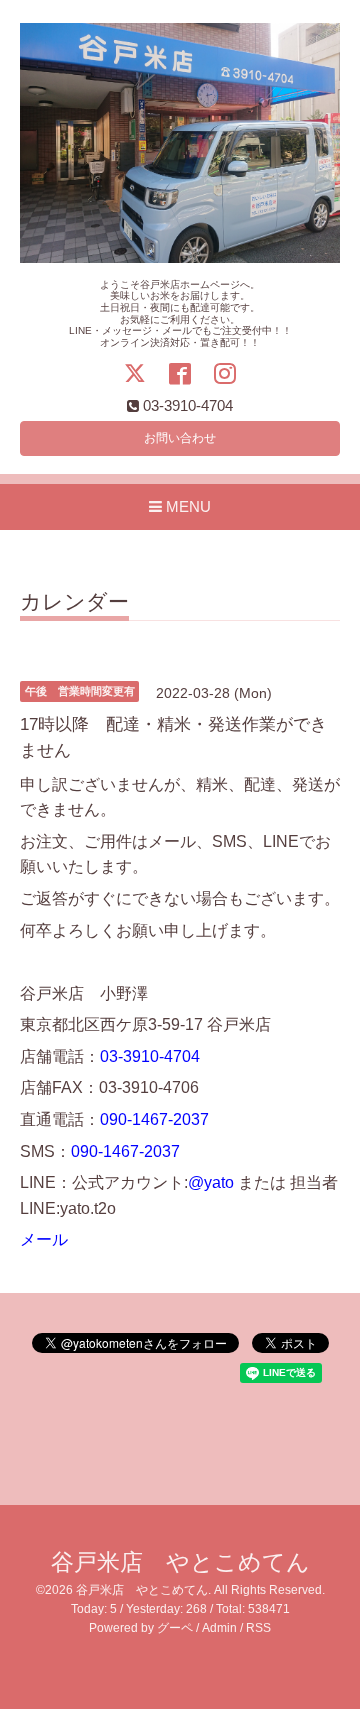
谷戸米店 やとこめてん (180, 1562)
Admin (219, 1628)
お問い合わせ (180, 438)
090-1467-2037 (154, 1119)
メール (44, 1239)
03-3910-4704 (150, 1056)
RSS (258, 1628)
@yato (211, 1182)
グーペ (175, 1628)
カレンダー (74, 602)
